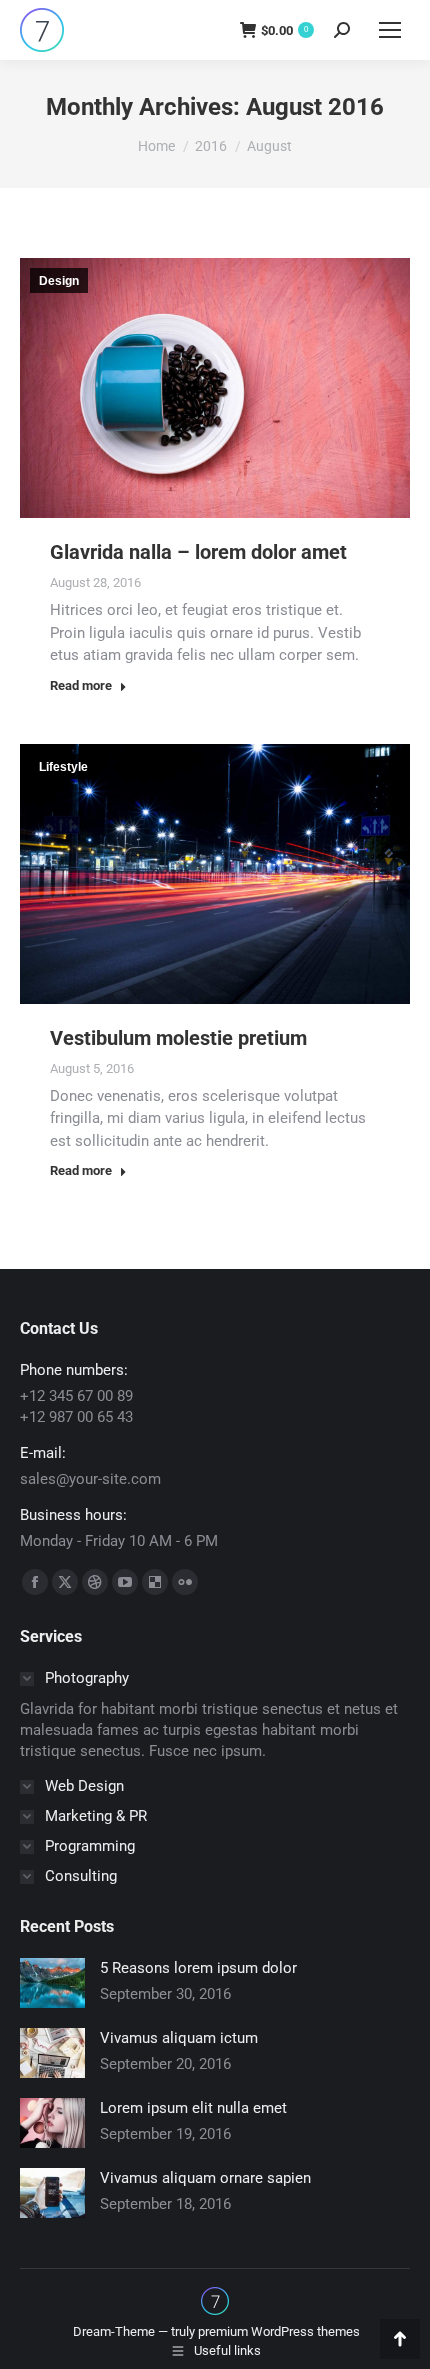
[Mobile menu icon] (390, 30)
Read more (81, 685)
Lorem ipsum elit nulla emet (193, 2108)
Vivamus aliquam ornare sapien (205, 2178)
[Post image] (52, 1983)
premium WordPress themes (279, 2331)
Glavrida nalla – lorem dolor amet (198, 552)
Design (59, 281)
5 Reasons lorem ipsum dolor (198, 1968)
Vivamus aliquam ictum (179, 2038)
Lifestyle (63, 767)
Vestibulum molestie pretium (178, 1038)
